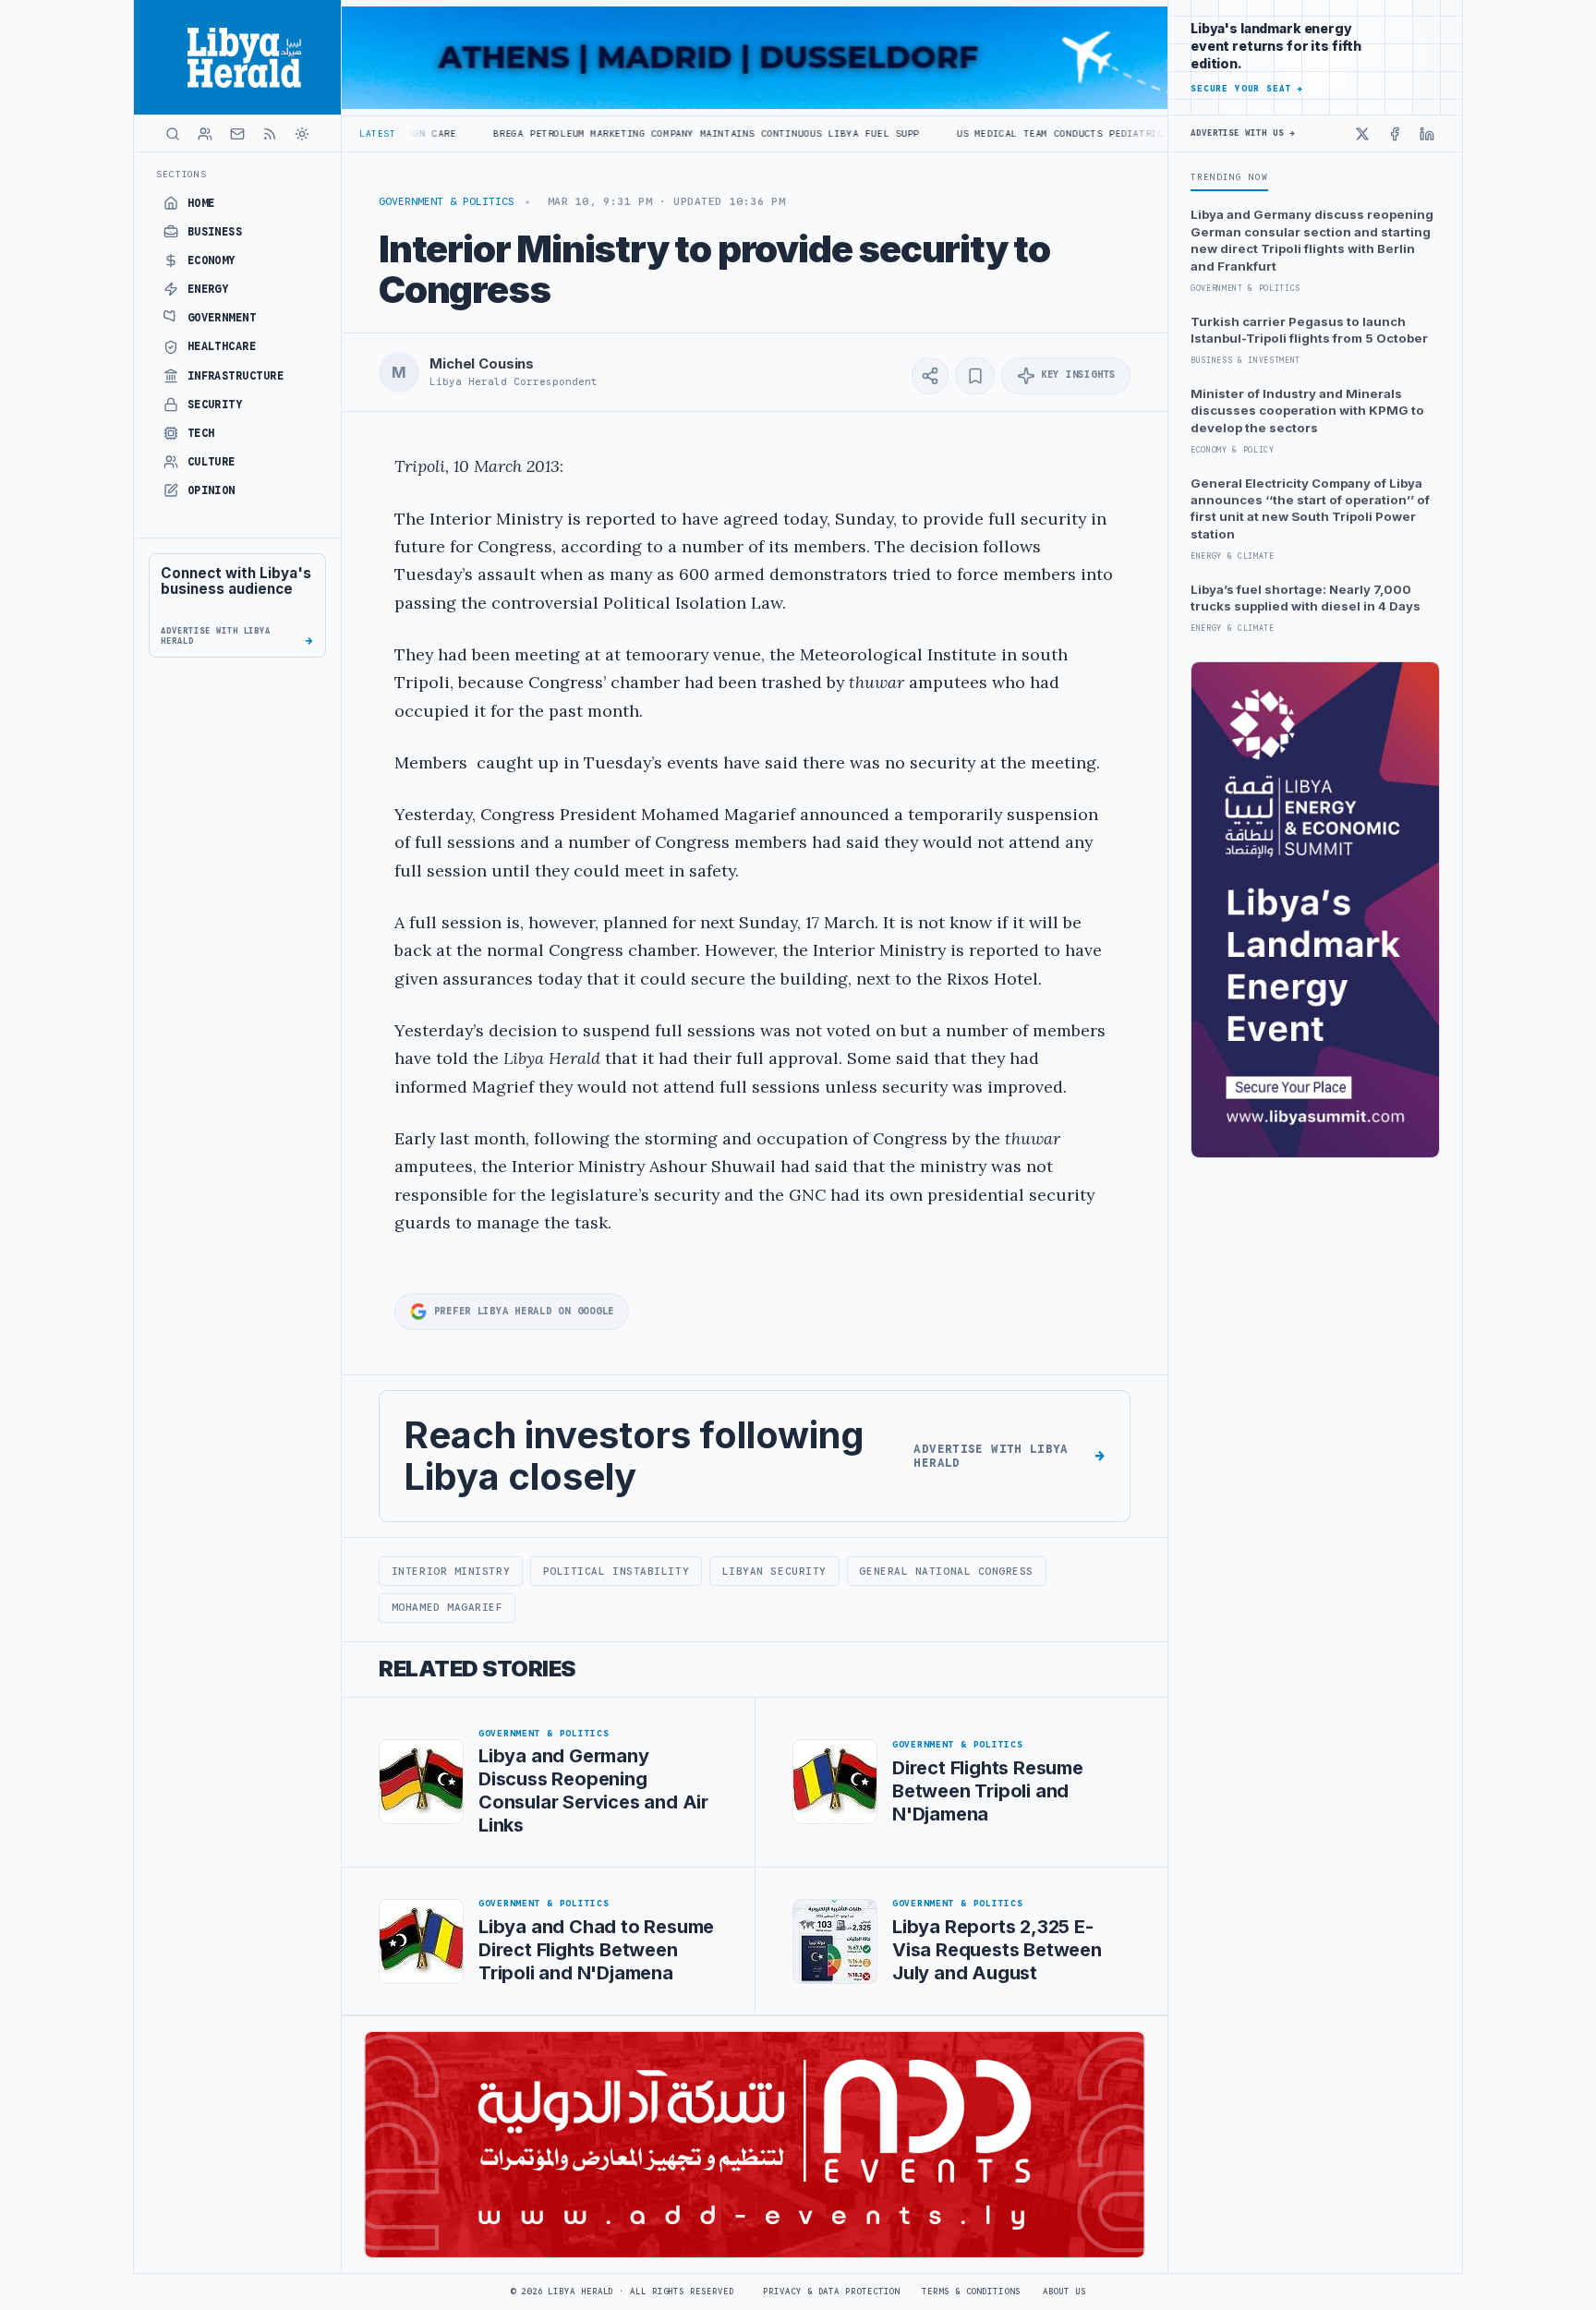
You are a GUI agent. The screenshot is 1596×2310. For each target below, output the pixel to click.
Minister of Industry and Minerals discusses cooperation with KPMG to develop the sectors (1307, 411)
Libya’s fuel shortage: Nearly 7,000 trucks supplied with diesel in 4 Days (1306, 598)
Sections (181, 174)
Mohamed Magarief (447, 1607)
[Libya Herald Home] (237, 57)
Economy (212, 260)
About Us (1064, 2292)
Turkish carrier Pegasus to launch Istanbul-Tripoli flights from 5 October (1309, 330)
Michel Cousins (482, 364)
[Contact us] (237, 134)
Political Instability (616, 1571)
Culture (212, 462)
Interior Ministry (451, 1571)
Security (215, 405)
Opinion (212, 490)
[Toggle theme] (302, 134)
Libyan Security (774, 1571)
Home (201, 203)
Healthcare (222, 346)
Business (215, 232)
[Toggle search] (173, 134)
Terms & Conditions (971, 2292)
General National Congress (946, 1571)
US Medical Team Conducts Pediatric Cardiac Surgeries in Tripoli (1045, 133)
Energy (208, 289)
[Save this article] (975, 376)
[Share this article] (930, 376)
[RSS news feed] (270, 134)
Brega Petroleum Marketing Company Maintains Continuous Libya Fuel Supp (602, 133)
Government (222, 318)
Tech (201, 433)
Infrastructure (236, 376)
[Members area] (205, 134)
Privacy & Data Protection (831, 2292)
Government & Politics (447, 201)
